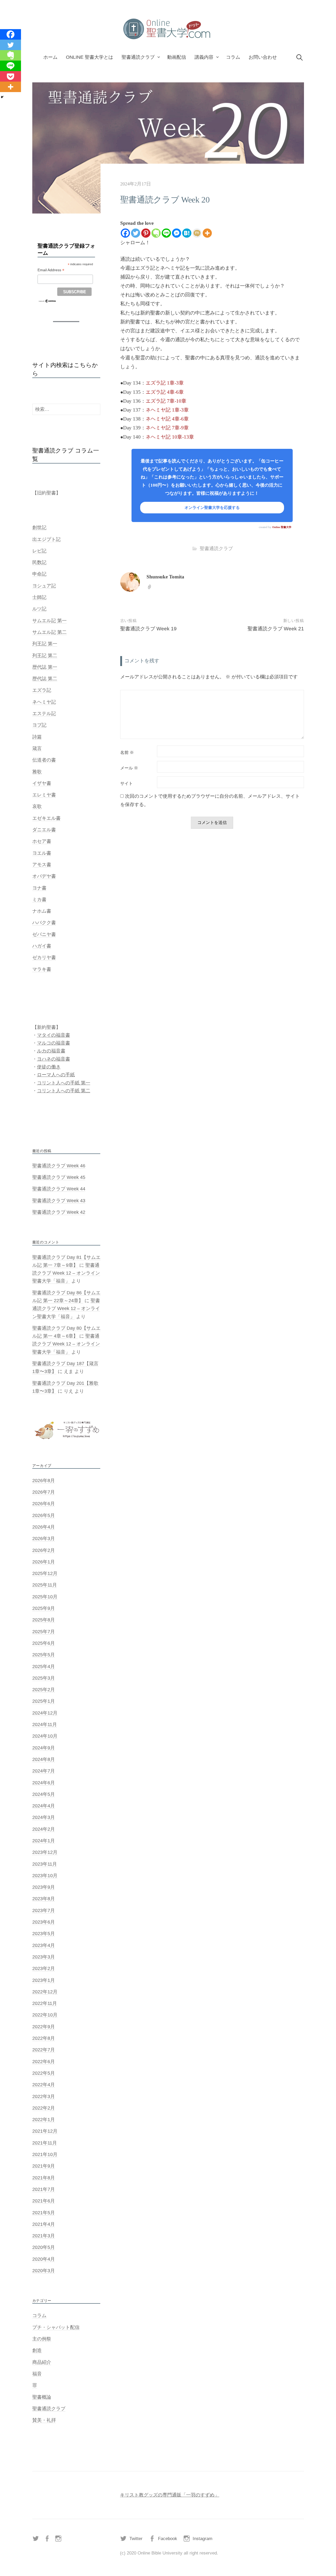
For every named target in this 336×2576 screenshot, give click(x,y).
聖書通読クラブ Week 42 (59, 1212)
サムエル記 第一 (49, 621)
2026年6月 (44, 1504)
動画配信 (177, 57)
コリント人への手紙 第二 (64, 1091)
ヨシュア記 (44, 586)
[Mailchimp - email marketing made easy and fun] (47, 301)
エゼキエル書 (46, 818)
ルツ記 (39, 609)
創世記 (39, 528)
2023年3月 (44, 1957)
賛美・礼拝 (44, 2420)
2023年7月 (44, 1910)
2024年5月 (44, 1794)
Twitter (136, 2539)
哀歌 (37, 806)
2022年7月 (44, 2050)
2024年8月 (44, 1759)
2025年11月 (45, 1585)
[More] (207, 233)
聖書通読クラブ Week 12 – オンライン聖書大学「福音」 (66, 1273)
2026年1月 (44, 1562)
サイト (127, 784)
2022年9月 (44, 2027)
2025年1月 (44, 1701)
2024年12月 (45, 1713)
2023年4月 (44, 1945)
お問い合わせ (263, 57)
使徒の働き (49, 1067)
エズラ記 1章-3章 (165, 383)
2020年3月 (44, 2271)
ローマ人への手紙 (56, 1075)
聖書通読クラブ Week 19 (148, 629)
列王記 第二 (45, 656)
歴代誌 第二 (45, 679)
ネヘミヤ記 (44, 702)
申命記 (39, 574)
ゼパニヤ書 (44, 934)
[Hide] (2, 97)
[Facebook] (125, 233)
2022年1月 (44, 2120)
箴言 (37, 748)
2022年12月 (45, 1992)
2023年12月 (45, 1852)
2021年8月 (44, 2178)
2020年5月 (44, 2247)
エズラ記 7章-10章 (166, 401)
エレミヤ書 (44, 795)
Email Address (51, 270)
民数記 (39, 562)
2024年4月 (44, 1806)
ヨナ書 (39, 888)
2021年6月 (44, 2201)
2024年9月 (44, 1748)
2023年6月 (44, 1922)
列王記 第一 (45, 644)
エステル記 (44, 714)
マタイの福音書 (54, 1035)
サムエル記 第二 (49, 632)
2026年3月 (44, 1539)
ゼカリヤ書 (44, 957)
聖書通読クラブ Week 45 (59, 1177)
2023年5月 (44, 1934)
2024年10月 (45, 1736)
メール (129, 768)
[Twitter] (136, 233)
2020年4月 (44, 2259)
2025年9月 (44, 1608)
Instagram (203, 2539)
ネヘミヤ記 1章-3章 (167, 410)
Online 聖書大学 (282, 527)
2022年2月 (44, 2108)
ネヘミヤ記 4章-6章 (167, 419)
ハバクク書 (44, 923)
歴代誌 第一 (45, 667)
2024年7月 (44, 1771)
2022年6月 (44, 2062)
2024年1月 (44, 1841)
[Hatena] (187, 233)
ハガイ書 (42, 946)
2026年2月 (44, 1550)
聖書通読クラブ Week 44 (59, 1189)
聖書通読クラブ (138, 57)
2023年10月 (45, 1876)
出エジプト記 (46, 539)
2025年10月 (45, 1597)
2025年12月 (45, 1573)
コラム (233, 57)
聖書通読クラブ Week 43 (59, 1201)
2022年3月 (44, 2096)
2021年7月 (44, 2189)
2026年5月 (44, 1515)
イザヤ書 (42, 783)
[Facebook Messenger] (177, 233)
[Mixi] (197, 233)
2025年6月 (44, 1643)
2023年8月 (44, 1899)
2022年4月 (44, 2085)
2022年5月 (44, 2073)
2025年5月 (44, 1655)
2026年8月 (44, 1481)
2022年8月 (44, 2038)
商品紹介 (42, 2362)
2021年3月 (44, 2236)
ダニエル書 (44, 830)
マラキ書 (42, 969)
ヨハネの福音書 (54, 1059)
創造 (37, 2350)
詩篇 (37, 737)
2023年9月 (44, 1887)
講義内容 (204, 57)
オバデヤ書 (44, 876)
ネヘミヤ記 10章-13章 (170, 437)
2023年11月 (45, 1864)
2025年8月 (44, 1620)
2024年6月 (44, 1783)
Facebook (168, 2539)
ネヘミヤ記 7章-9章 (167, 428)
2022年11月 (45, 2003)
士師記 (39, 597)
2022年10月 (45, 2015)
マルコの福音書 (54, 1043)
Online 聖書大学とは (90, 57)
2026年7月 (44, 1492)
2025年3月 (44, 1678)
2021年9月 (44, 2166)
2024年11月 (45, 1725)
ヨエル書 (42, 853)
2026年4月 (44, 1527)
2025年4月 (44, 1667)
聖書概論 (42, 2397)
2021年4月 (44, 2224)
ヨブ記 (39, 725)
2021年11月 (45, 2143)
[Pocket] (10, 76)
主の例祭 (42, 2339)
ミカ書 (39, 900)
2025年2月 (44, 1690)
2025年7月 (44, 1632)
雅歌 (37, 772)
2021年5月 (44, 2213)
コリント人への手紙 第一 (64, 1083)
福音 (37, 2374)
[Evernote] (156, 233)
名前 (127, 753)
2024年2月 (44, 1829)
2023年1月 (44, 1980)
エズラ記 (42, 690)
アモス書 (42, 865)
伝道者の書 (44, 760)
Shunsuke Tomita (165, 577)
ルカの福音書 (51, 1051)
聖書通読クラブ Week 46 (59, 1166)
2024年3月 (44, 1817)
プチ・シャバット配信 (56, 2327)
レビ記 (39, 551)
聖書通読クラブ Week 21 (276, 629)
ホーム (50, 57)
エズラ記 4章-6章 (165, 392)
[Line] (166, 233)
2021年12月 (45, 2131)
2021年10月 (45, 2154)
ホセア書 (42, 841)
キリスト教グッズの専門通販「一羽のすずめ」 (170, 2495)
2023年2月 (44, 1968)
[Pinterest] (146, 233)
